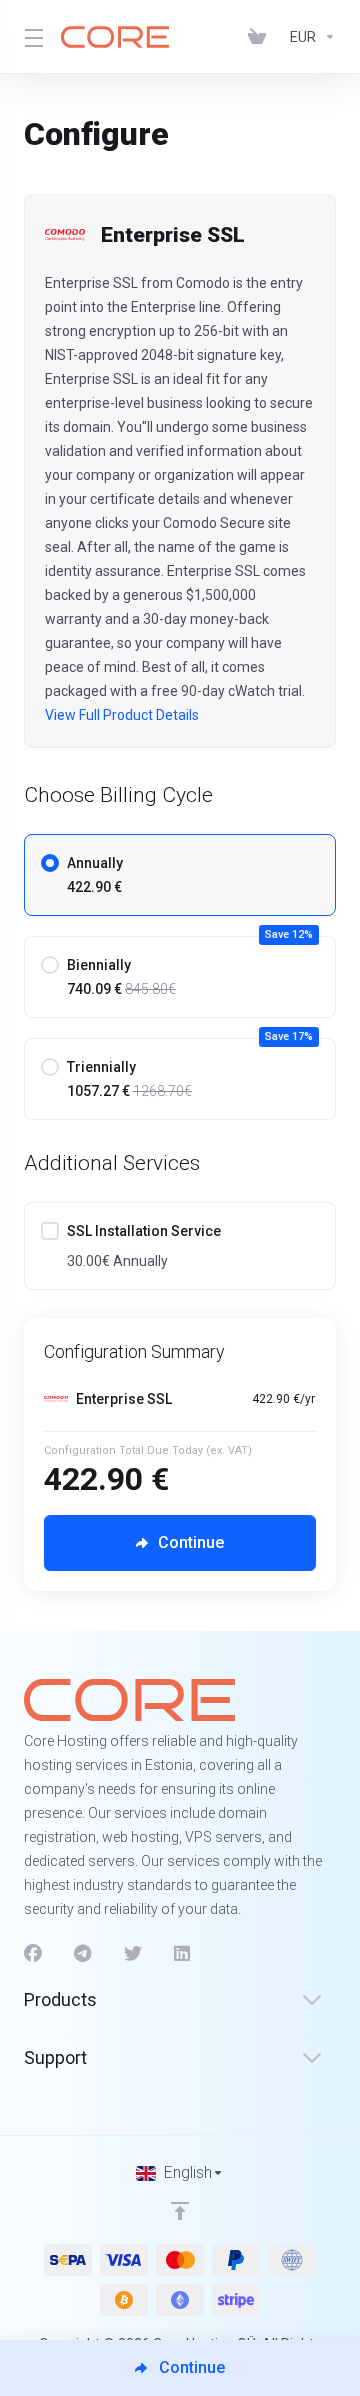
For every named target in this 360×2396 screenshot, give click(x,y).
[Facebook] (33, 1954)
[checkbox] (50, 1231)
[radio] (50, 863)
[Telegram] (83, 1954)
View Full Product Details (122, 715)
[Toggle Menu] (30, 37)
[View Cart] (261, 37)
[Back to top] (180, 2211)
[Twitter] (133, 1954)
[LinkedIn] (183, 1954)
